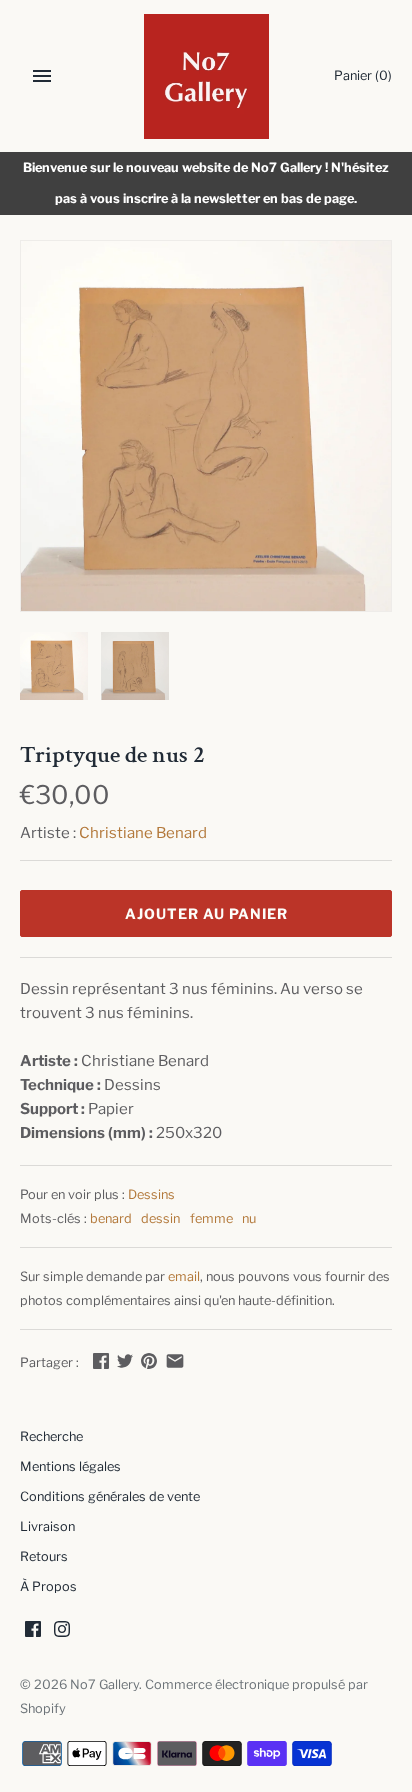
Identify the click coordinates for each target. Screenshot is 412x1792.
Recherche (51, 1436)
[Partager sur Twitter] (125, 1361)
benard (111, 1218)
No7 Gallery (104, 1684)
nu (249, 1218)
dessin (160, 1218)
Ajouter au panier (206, 913)
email (184, 1276)
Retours (44, 1556)
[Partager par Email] (175, 1361)
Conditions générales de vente (110, 1496)
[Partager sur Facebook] (101, 1361)
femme (211, 1218)
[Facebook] (33, 1631)
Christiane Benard (143, 833)
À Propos (48, 1586)
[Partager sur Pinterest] (149, 1361)
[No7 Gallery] (206, 76)
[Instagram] (62, 1631)
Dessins (151, 1194)
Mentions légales (70, 1466)
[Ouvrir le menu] (42, 76)
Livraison (47, 1526)
